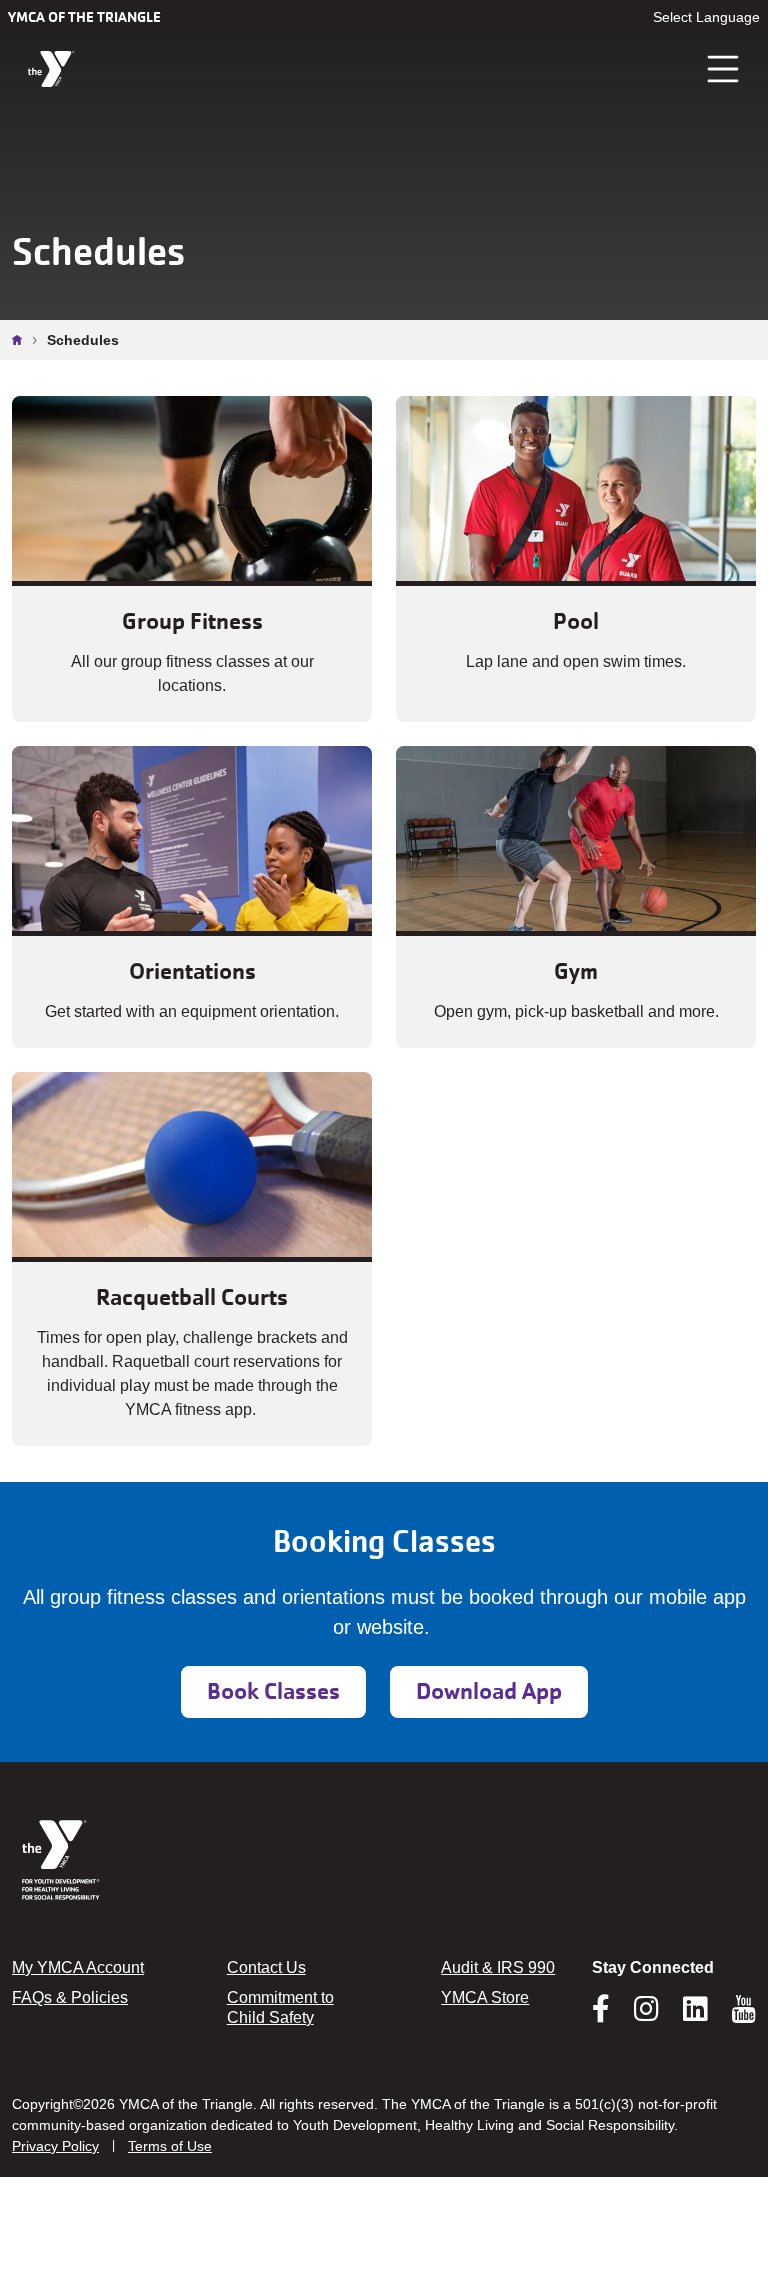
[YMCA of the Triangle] (51, 69)
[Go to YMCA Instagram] (646, 2015)
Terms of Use (170, 2146)
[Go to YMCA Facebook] (601, 2015)
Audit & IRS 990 (498, 1967)
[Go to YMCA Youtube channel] (744, 2009)
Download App (489, 1691)
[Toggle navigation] (724, 69)
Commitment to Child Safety (280, 2007)
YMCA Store (485, 1997)
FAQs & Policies (70, 1997)
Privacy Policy (55, 2146)
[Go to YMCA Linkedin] (695, 2015)
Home (22, 340)
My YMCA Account (78, 1967)
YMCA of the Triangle (84, 17)
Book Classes (273, 1691)
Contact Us (266, 1967)
